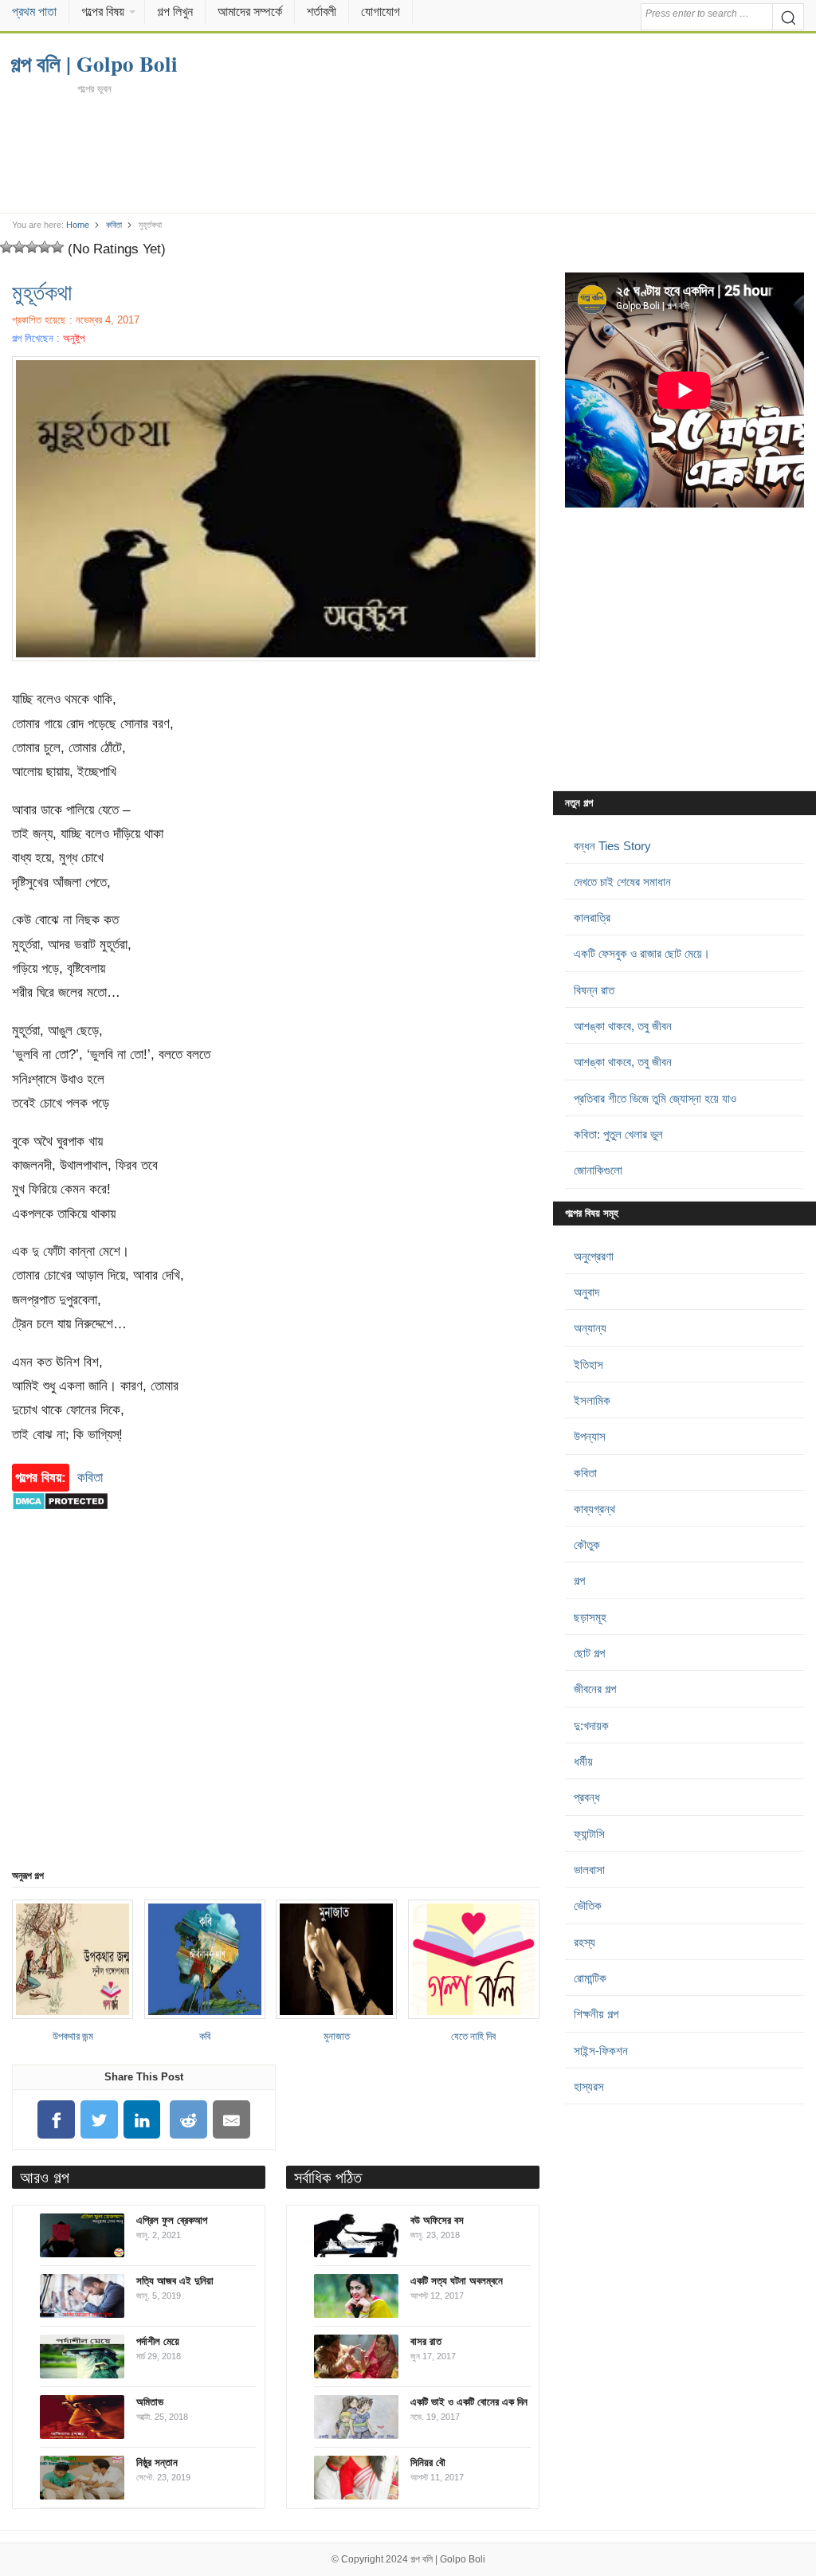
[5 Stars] (57, 247)
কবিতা (114, 225)
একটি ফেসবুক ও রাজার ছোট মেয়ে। (642, 953)
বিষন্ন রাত (594, 990)
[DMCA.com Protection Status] (60, 1518)
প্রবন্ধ (587, 1797)
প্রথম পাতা (34, 12)
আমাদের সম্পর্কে (250, 12)
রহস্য (585, 1942)
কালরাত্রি (592, 917)
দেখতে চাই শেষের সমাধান (622, 882)
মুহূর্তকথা (42, 292)
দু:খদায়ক (591, 1725)
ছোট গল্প (589, 1653)
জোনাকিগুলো (598, 1170)
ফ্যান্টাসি (589, 1834)
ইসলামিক (592, 1400)
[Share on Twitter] (99, 2120)
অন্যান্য (590, 1328)
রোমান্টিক (590, 1978)
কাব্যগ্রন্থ (594, 1509)
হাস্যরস (589, 2086)
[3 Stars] (32, 247)
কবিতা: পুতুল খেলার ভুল (618, 1134)
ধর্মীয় (583, 1761)
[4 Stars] (45, 247)
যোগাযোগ (381, 12)
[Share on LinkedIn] (142, 2120)
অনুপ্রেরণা (594, 1256)
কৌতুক (587, 1545)
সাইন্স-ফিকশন (601, 2051)
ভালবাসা (589, 1870)
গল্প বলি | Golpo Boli (448, 2559)
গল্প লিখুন (175, 12)
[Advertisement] (408, 153)
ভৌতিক (588, 1906)
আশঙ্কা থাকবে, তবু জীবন (623, 1026)
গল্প (579, 1580)
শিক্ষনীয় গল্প (596, 2014)
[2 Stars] (19, 247)
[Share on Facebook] (57, 2120)
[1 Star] (6, 247)
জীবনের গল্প (595, 1689)
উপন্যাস (590, 1436)
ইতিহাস (588, 1364)
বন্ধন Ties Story (612, 846)
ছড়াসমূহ (590, 1617)
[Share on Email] (232, 2120)
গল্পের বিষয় (103, 12)
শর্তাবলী (322, 12)
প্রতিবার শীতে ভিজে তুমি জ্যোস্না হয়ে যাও (655, 1098)
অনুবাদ (586, 1292)
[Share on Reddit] (189, 2120)
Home (78, 225)
